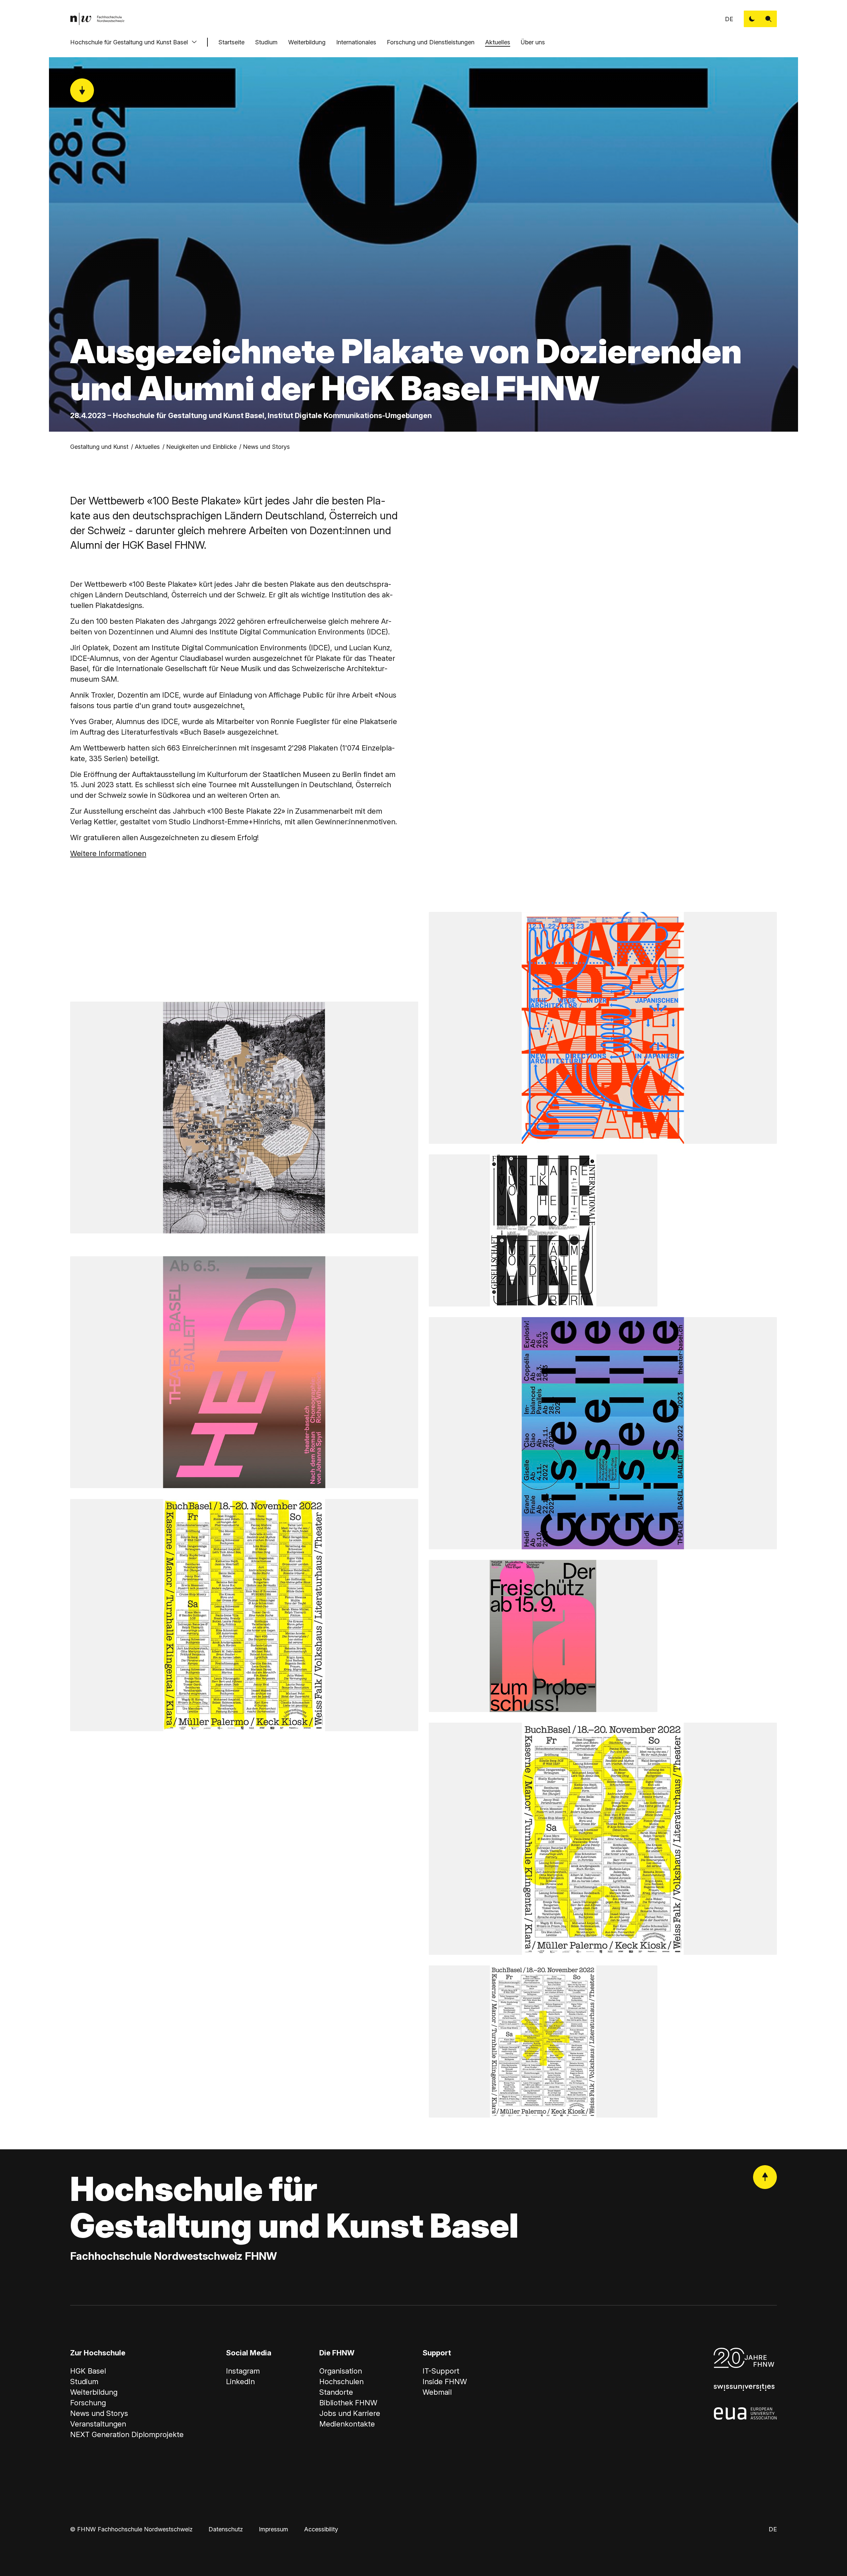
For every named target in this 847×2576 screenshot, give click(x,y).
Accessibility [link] (321, 2529)
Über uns (533, 42)
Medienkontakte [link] (347, 2424)
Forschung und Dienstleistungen (431, 42)
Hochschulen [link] (341, 2382)
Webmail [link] (437, 2392)
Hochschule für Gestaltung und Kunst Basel (129, 42)
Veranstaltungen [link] (98, 2424)
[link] (97, 19)
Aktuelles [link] (147, 447)
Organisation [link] (341, 2371)
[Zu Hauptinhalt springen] (82, 90)
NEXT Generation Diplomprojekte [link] (127, 2434)
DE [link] (729, 19)
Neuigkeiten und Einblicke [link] (201, 447)
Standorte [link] (336, 2392)
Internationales (356, 42)
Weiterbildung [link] (94, 2392)
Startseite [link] (231, 42)
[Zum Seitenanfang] (765, 2177)
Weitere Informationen (108, 853)
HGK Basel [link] (88, 2371)
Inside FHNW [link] (445, 2382)
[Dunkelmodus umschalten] (752, 19)
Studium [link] (84, 2382)
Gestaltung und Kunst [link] (99, 447)
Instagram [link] (243, 2371)
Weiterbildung (307, 42)
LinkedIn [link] (240, 2382)
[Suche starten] (769, 19)
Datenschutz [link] (226, 2529)
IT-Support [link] (441, 2371)
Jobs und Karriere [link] (350, 2413)
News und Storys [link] (266, 447)
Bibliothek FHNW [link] (348, 2403)
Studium (266, 42)
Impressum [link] (273, 2529)
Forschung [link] (88, 2403)
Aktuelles (498, 42)
